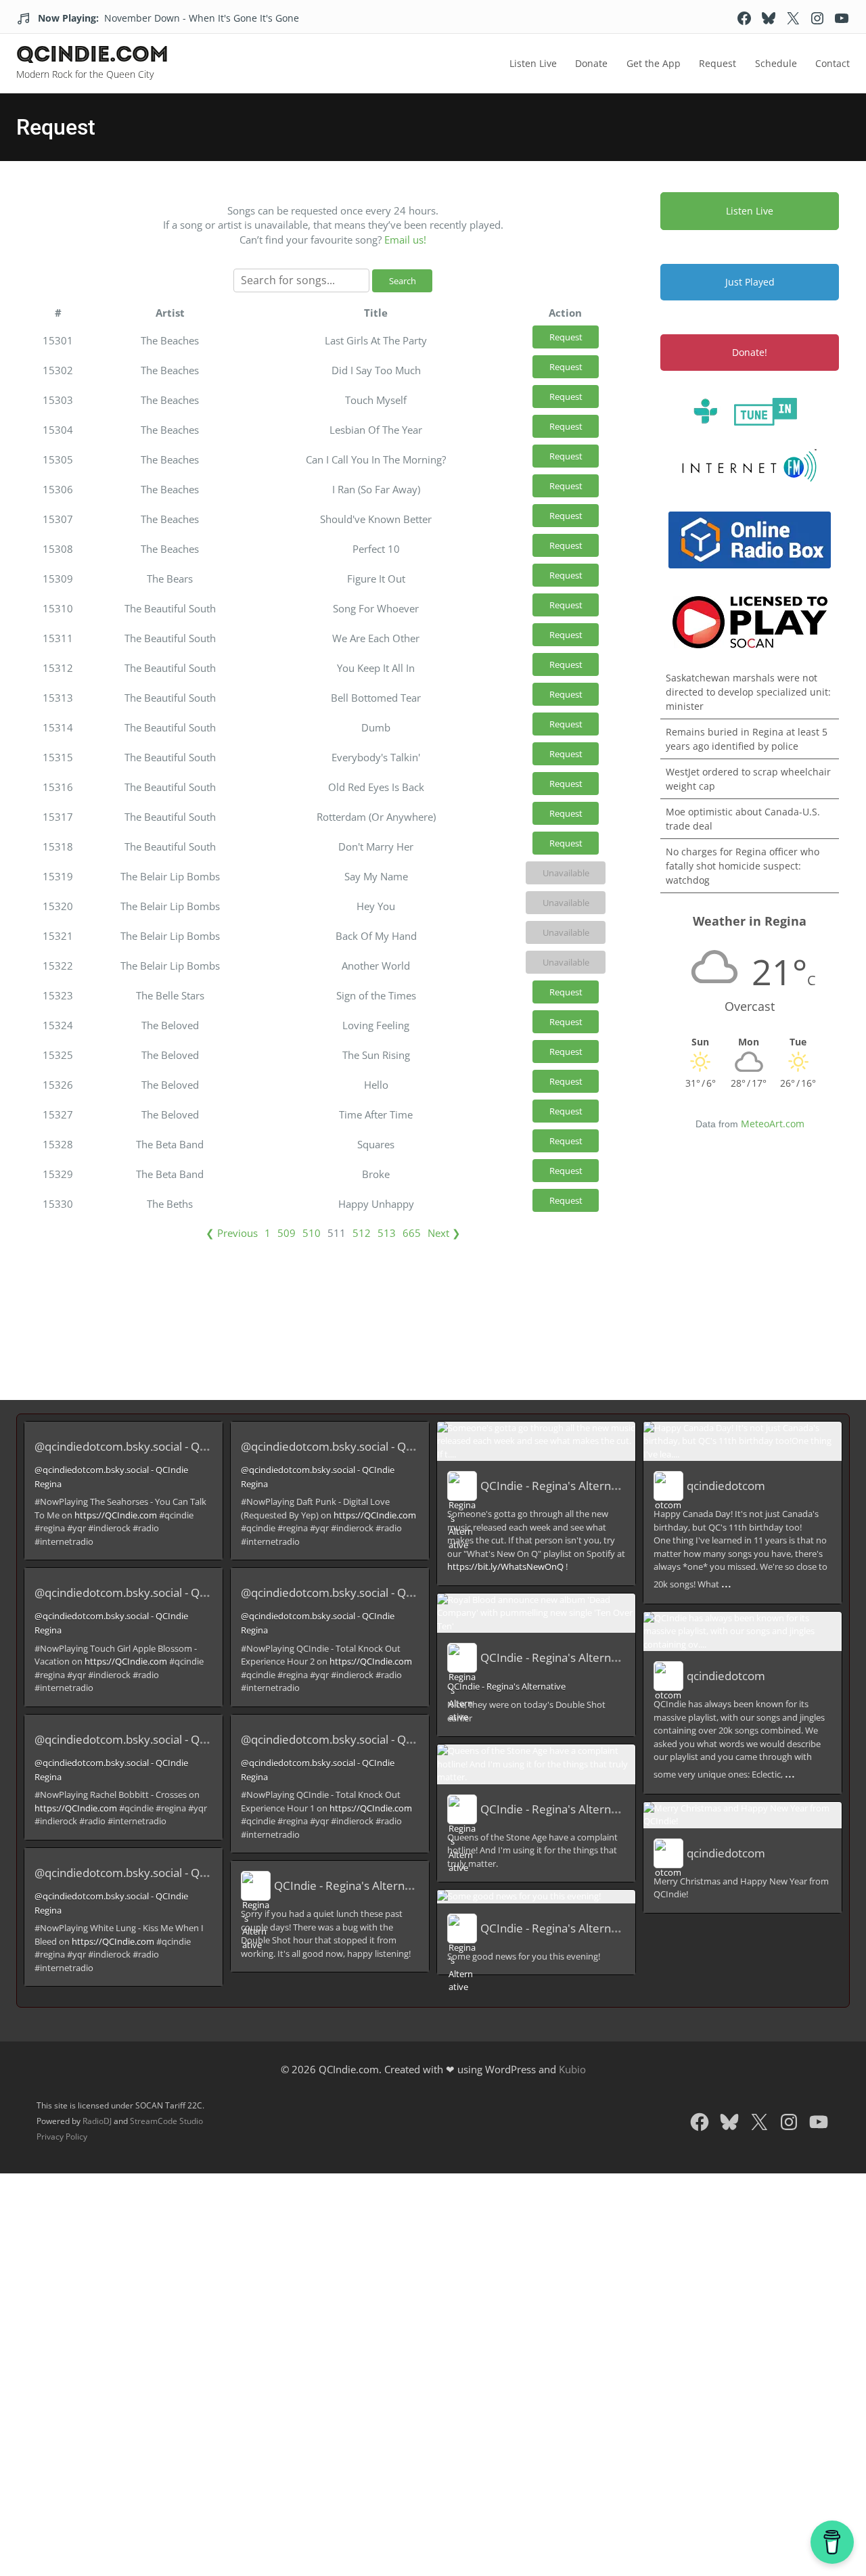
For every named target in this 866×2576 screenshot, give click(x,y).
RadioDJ (97, 2121)
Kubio (572, 2069)
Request (566, 337)
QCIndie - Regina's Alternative (352, 1885)
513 (387, 1233)
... (726, 1583)
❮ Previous (232, 1233)
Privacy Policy (62, 2137)
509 (287, 1233)
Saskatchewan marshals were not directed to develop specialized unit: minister (748, 692)
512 (362, 1233)
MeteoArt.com (773, 1124)
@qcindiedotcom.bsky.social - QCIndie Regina (153, 1446)
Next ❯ (444, 1233)
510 (312, 1233)
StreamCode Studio (166, 2121)
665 (412, 1233)
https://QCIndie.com (116, 1515)
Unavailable (566, 873)
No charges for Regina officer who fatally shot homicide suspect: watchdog (743, 866)
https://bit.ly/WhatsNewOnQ (505, 1566)
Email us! (405, 240)
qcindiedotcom (726, 1486)
